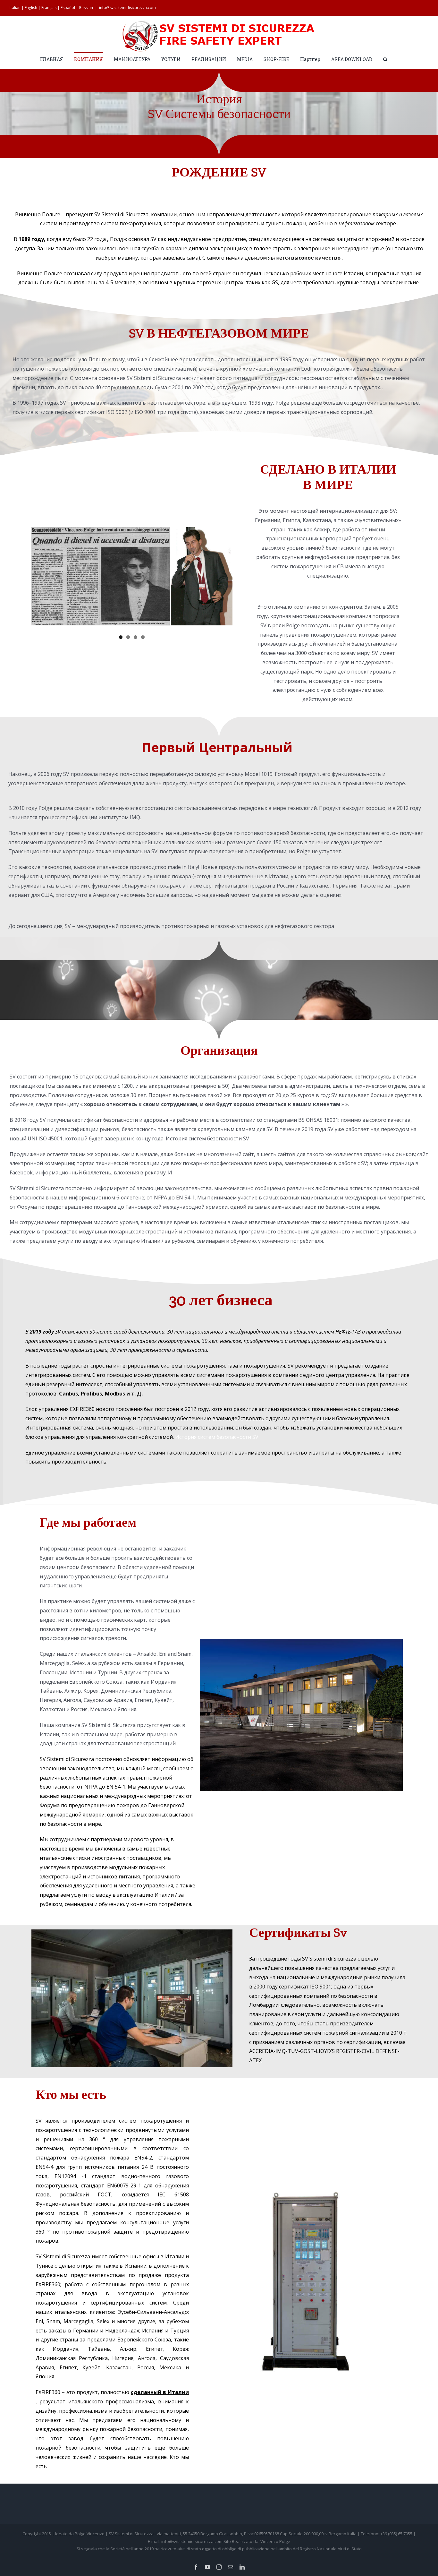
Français (49, 8)
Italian (15, 8)
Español (68, 8)
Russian (86, 8)
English (31, 8)
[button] (385, 59)
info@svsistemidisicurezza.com (127, 8)
